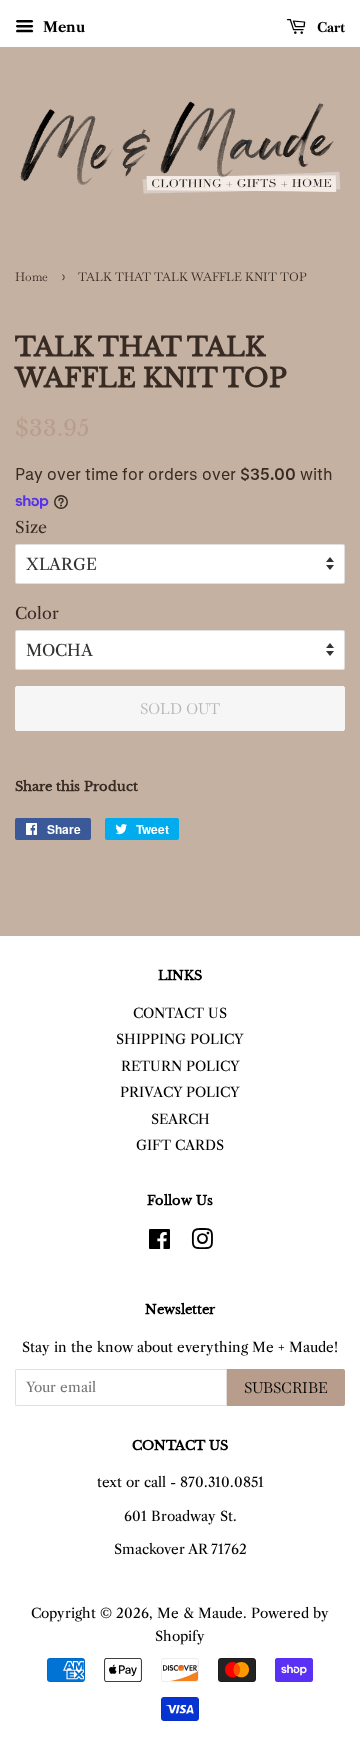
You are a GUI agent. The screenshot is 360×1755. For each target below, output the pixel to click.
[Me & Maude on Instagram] (202, 1243)
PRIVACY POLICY (180, 1092)
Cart (329, 27)
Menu (62, 27)
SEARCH (180, 1119)
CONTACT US (180, 1013)
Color (37, 613)
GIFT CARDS (180, 1145)
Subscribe (286, 1387)
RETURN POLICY (180, 1066)
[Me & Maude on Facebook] (159, 1243)
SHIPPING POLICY (180, 1039)
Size (31, 527)
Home (31, 277)
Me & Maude (200, 1613)
